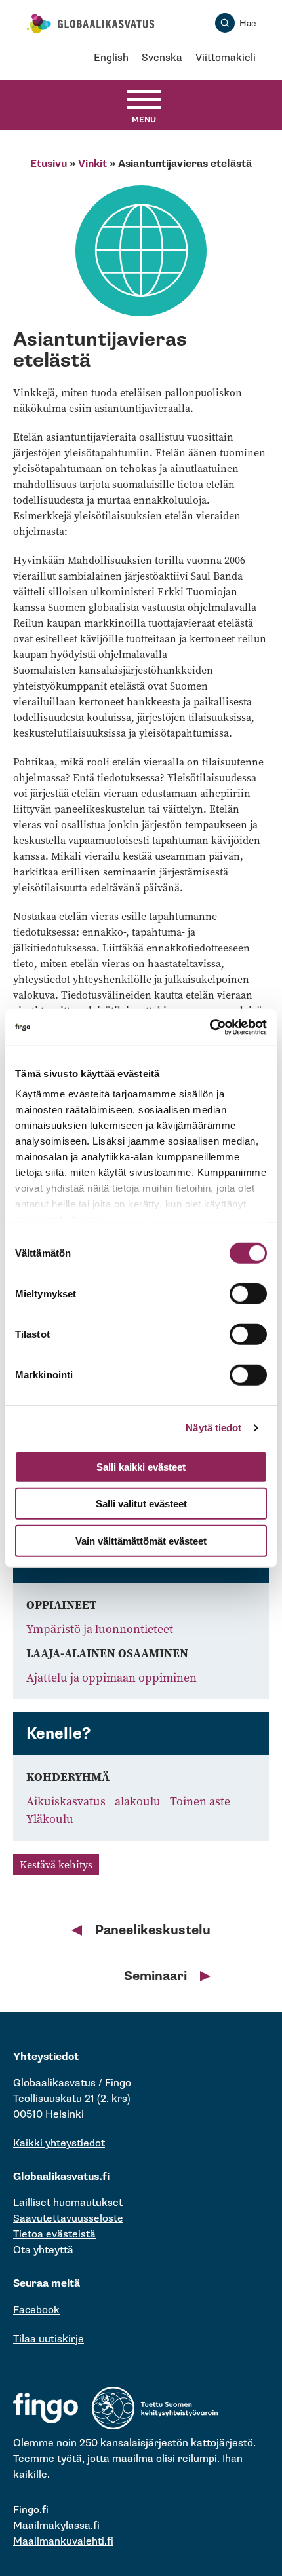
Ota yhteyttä (43, 2250)
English (111, 58)
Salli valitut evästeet (141, 1504)
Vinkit (92, 164)
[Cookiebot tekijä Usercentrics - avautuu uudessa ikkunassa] (210, 1027)
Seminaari (155, 1976)
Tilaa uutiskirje (49, 2339)
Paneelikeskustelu (153, 1930)
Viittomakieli (226, 58)
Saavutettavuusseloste (68, 2219)
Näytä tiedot (213, 1428)
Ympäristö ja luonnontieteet (100, 1629)
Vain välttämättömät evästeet (141, 1540)
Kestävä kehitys (56, 1864)
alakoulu (139, 1801)
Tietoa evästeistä (54, 2235)
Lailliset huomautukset (68, 2203)
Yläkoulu (50, 1819)
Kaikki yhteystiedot (59, 2144)
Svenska (162, 58)
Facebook (36, 2310)
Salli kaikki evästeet (141, 1466)
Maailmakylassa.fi (56, 2526)
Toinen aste (200, 1801)
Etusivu (49, 164)
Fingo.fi (31, 2510)
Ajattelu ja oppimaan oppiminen (111, 1677)
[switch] (248, 1293)
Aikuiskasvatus (67, 1801)
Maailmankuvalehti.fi (63, 2542)
